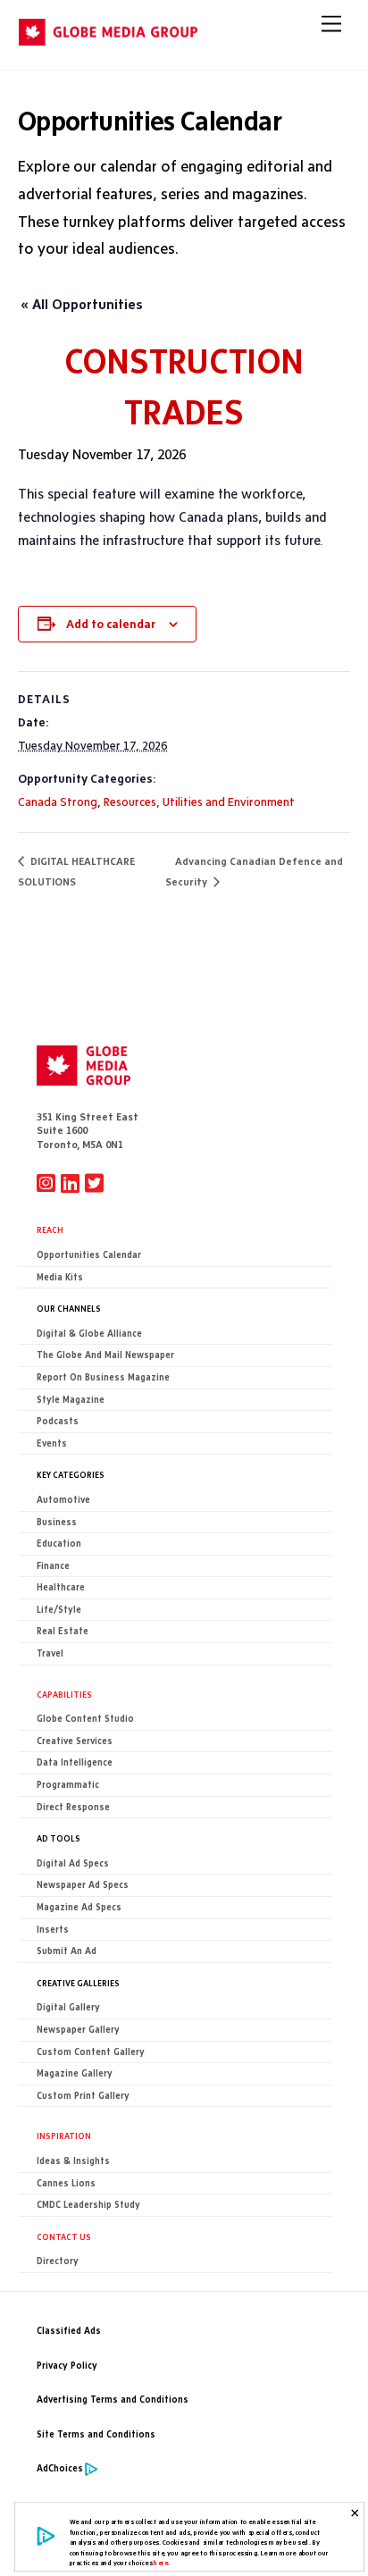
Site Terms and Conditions (96, 2434)
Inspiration (64, 2135)
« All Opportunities (82, 304)
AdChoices (60, 2468)
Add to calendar (111, 624)
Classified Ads (69, 2331)
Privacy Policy (67, 2366)
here (161, 2563)
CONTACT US (64, 2236)
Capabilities (64, 1694)
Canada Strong (58, 801)
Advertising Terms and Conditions (113, 2400)
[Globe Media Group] (108, 38)
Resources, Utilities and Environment (199, 801)
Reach (50, 1229)
